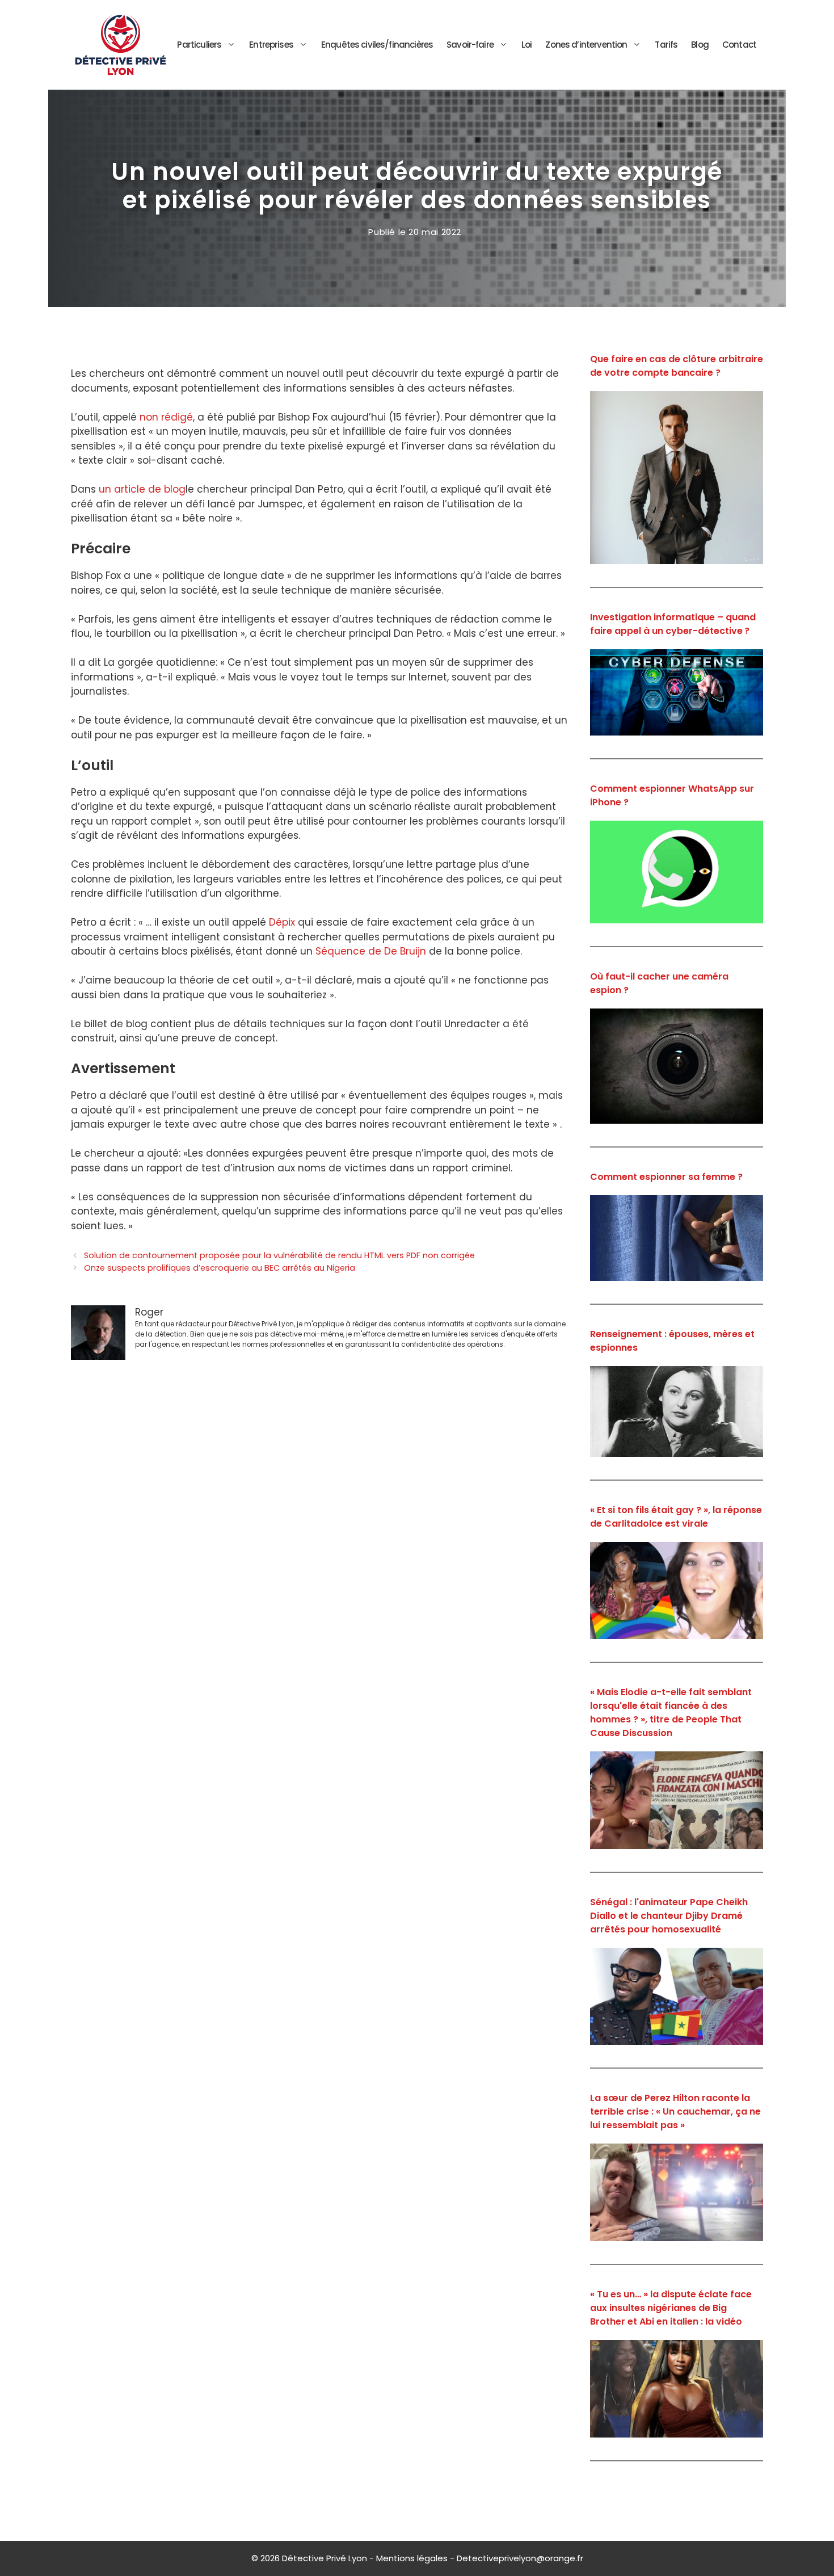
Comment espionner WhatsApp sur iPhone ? (672, 795)
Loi (526, 45)
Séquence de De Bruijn (371, 951)
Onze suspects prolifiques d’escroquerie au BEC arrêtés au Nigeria (220, 1268)
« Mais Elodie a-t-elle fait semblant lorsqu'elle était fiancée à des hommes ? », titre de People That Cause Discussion (671, 1713)
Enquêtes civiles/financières (377, 45)
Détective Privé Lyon (325, 2558)
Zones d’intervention (586, 45)
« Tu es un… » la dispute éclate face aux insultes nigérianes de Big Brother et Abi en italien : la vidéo (671, 2308)
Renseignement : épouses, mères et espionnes (672, 1341)
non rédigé (166, 417)
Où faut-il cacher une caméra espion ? (659, 983)
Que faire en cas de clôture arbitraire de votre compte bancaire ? (677, 366)
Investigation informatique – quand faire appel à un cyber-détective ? (673, 624)
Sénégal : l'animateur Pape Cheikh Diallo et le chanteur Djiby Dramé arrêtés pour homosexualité (669, 1916)
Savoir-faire (470, 45)
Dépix (282, 922)
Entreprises (271, 45)
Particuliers (199, 45)
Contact (739, 45)
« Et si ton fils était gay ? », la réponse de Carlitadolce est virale (676, 1517)
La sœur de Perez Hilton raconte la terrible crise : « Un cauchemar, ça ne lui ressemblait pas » (675, 2111)
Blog (700, 45)
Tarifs (666, 45)
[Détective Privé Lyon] (121, 44)
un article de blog (142, 489)
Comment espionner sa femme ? (666, 1177)
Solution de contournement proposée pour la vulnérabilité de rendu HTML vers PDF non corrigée (279, 1255)
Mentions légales (412, 2558)
